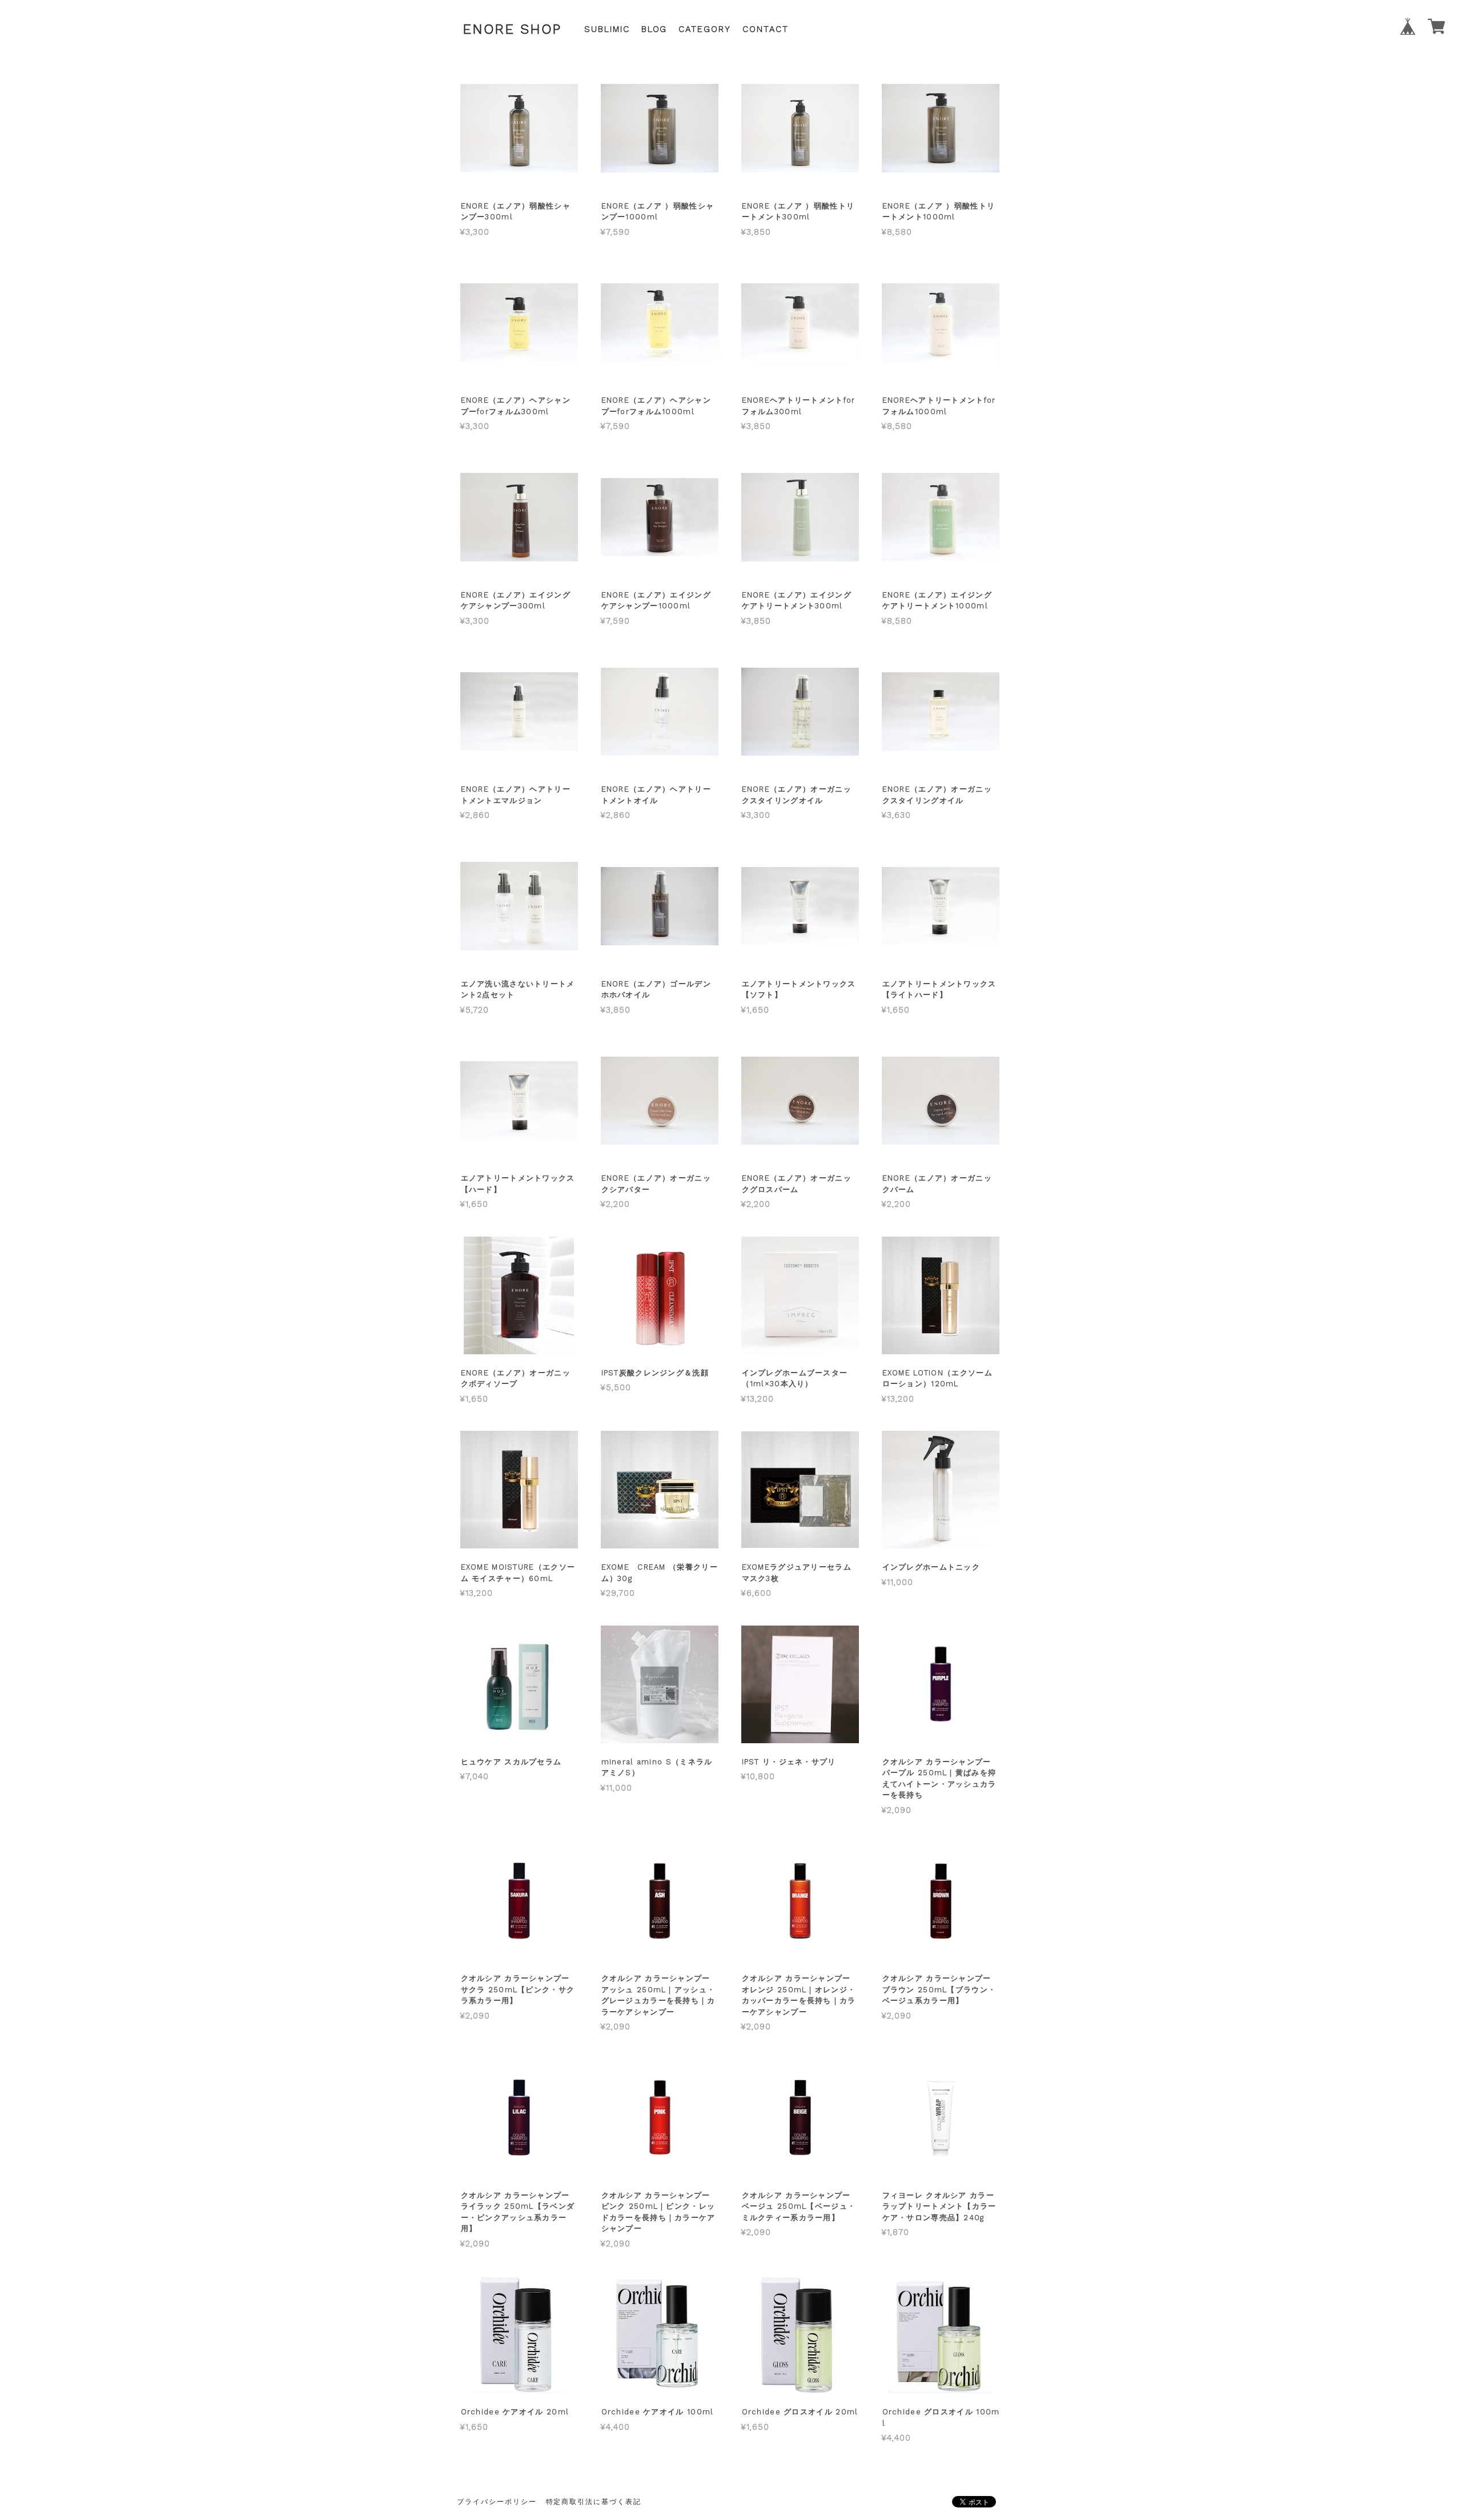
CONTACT (766, 29)
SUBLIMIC (607, 29)
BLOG (654, 29)
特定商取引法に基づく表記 (594, 2502)
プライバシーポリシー (497, 2502)
